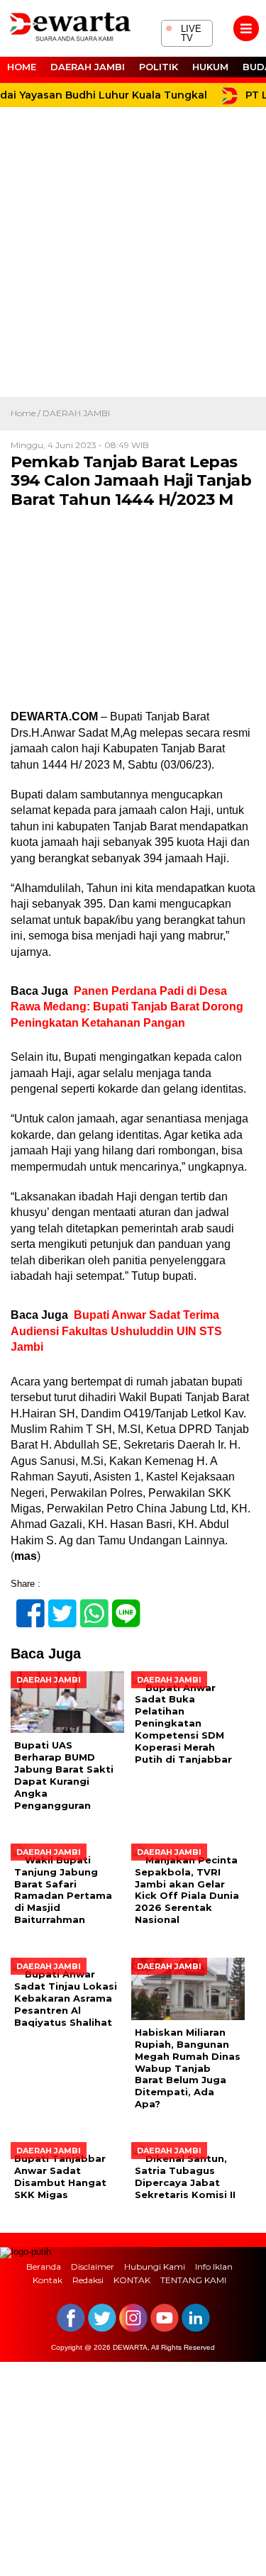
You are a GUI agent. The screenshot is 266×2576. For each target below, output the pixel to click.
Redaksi (88, 2280)
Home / (27, 413)
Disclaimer (93, 2266)
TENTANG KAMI (193, 2280)
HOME (22, 67)
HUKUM (210, 67)
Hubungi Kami (155, 2266)
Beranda (44, 2266)
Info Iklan (214, 2266)
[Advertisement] (133, 257)
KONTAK (132, 2280)
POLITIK (159, 67)
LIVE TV (183, 32)
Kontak (48, 2280)
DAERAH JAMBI (88, 67)
